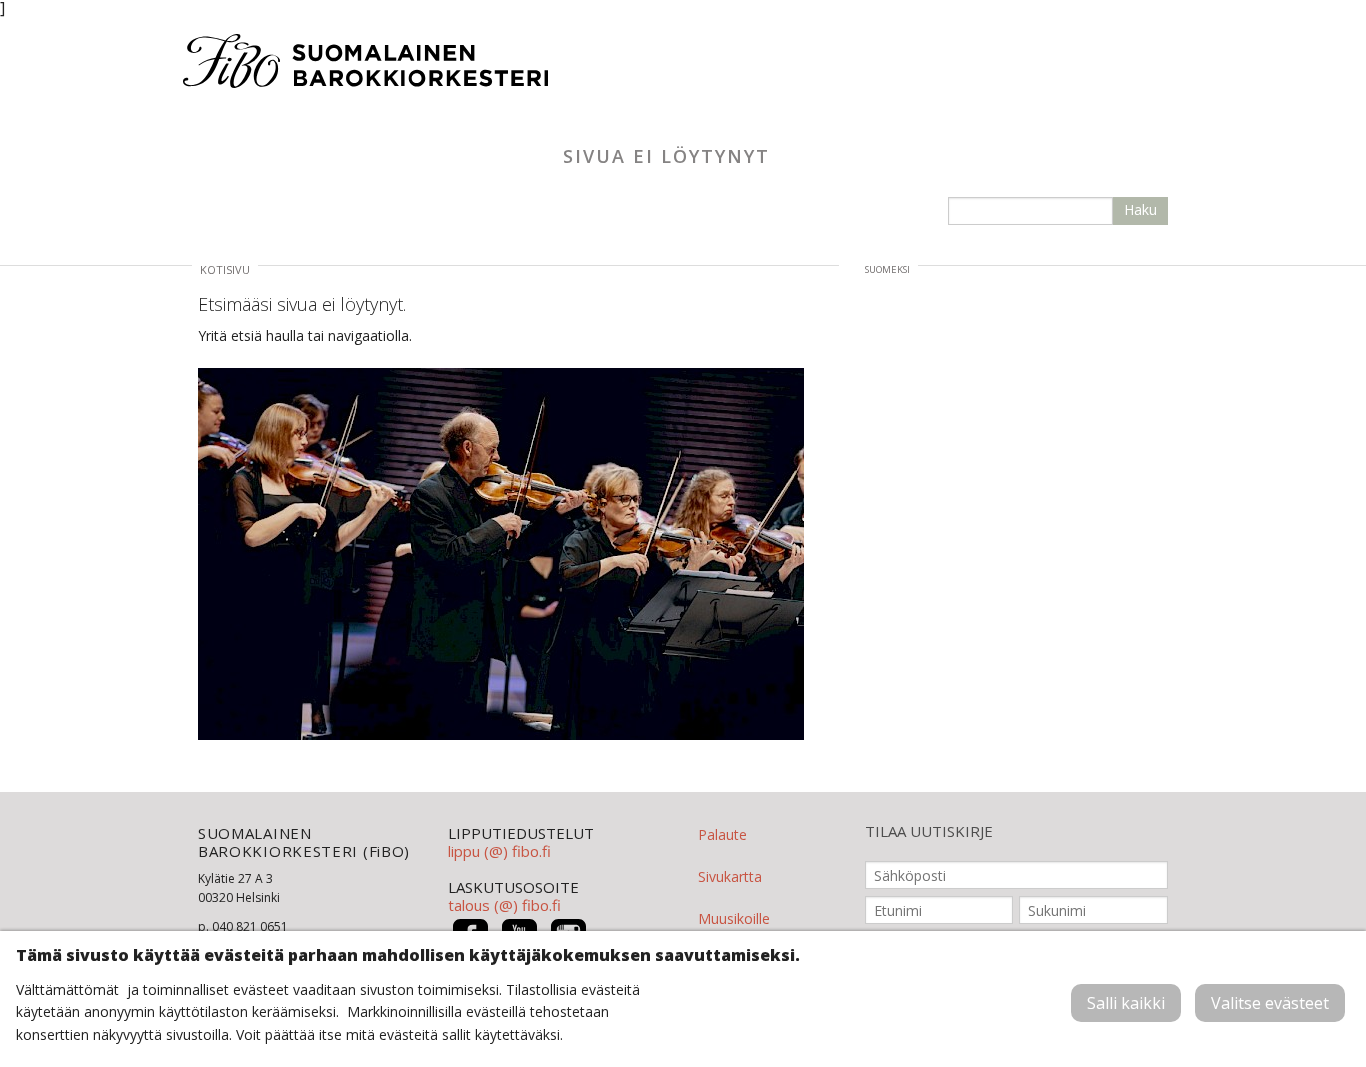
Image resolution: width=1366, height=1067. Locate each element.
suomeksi (887, 269)
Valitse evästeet (1270, 1003)
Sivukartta (730, 876)
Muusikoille (734, 918)
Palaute (722, 834)
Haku (1140, 209)
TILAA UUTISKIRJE (929, 831)
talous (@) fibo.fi (504, 905)
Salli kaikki (1126, 1003)
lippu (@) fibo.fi (499, 851)
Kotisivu (225, 269)
